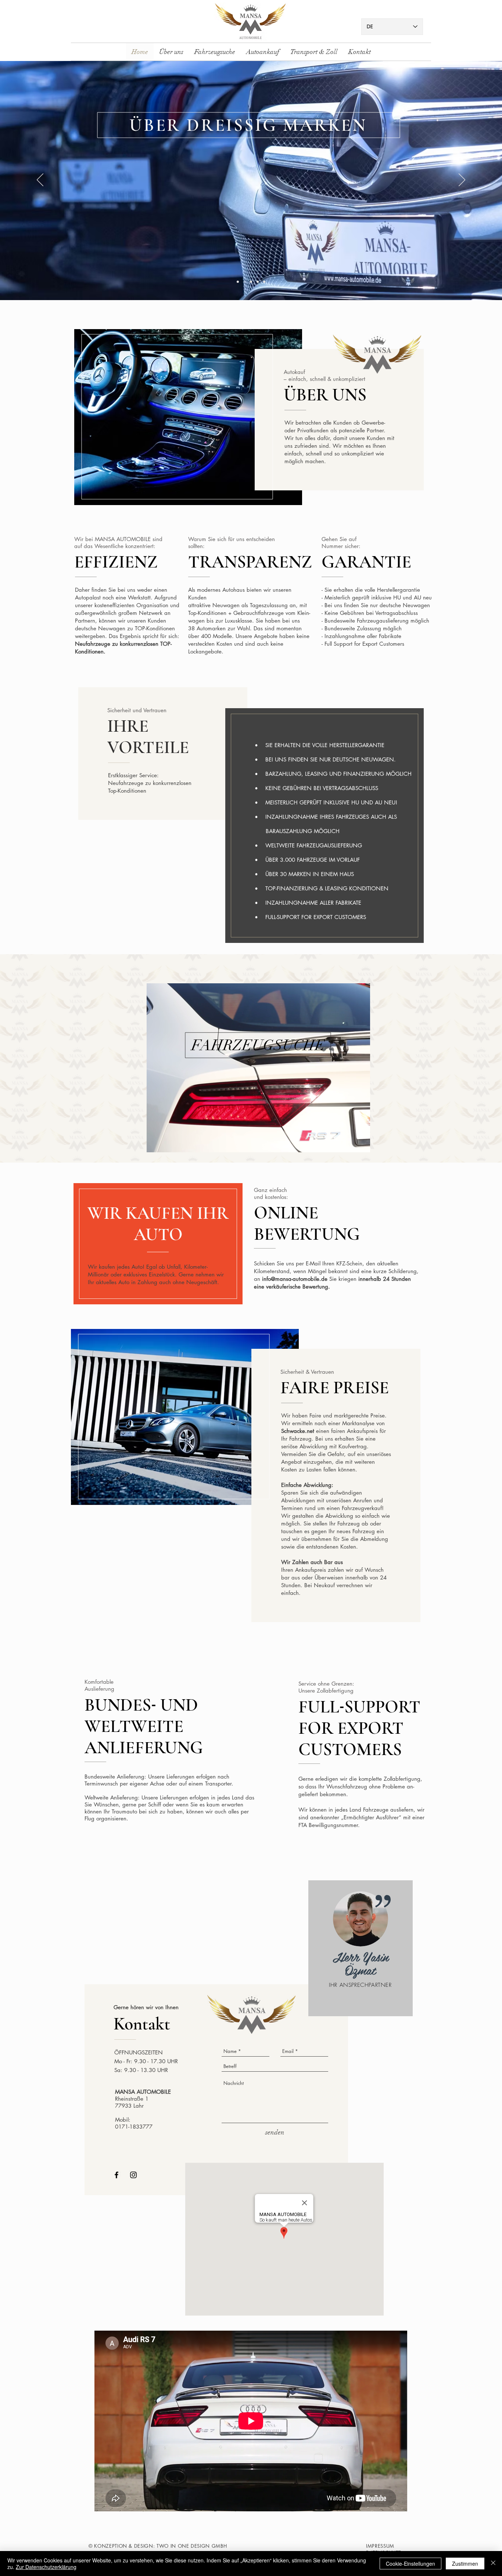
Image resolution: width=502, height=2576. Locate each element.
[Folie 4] (258, 282)
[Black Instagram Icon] (133, 2175)
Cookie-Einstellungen (410, 2564)
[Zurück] (40, 180)
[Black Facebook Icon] (116, 2175)
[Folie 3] (251, 282)
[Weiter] (462, 180)
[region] (258, 1068)
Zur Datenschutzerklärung (46, 2567)
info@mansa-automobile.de (295, 1279)
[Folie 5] (264, 282)
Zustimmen (465, 2564)
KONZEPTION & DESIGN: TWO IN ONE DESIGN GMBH (160, 2546)
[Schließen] (493, 2564)
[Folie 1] (238, 282)
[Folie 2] (244, 282)
